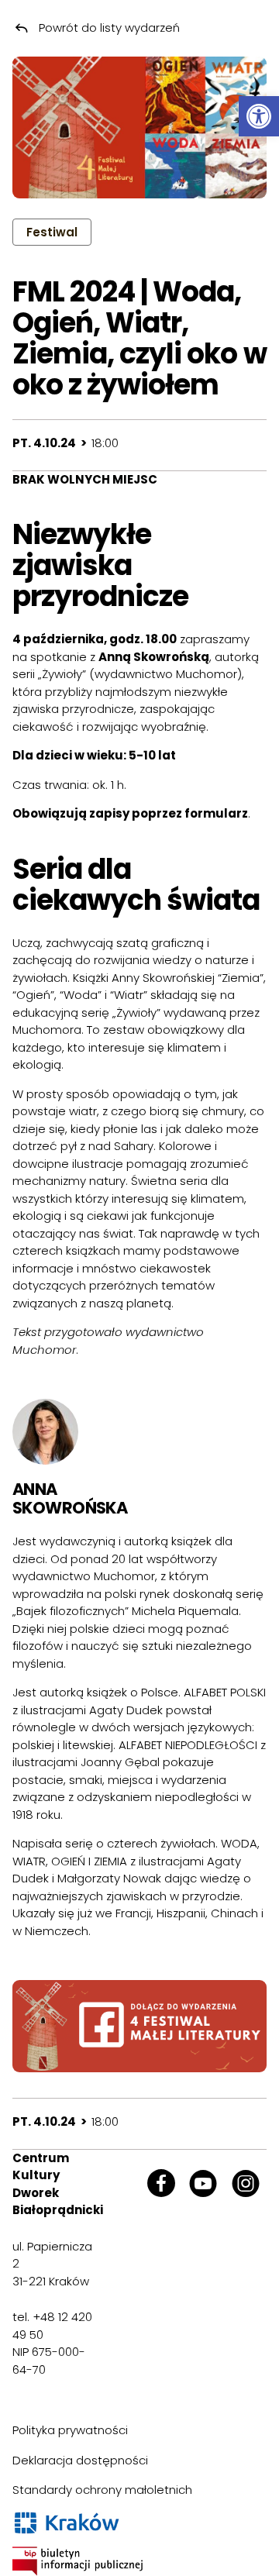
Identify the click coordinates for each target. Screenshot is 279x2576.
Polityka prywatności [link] (70, 2430)
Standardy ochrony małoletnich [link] (102, 2490)
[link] (259, 116)
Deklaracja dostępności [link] (80, 2460)
